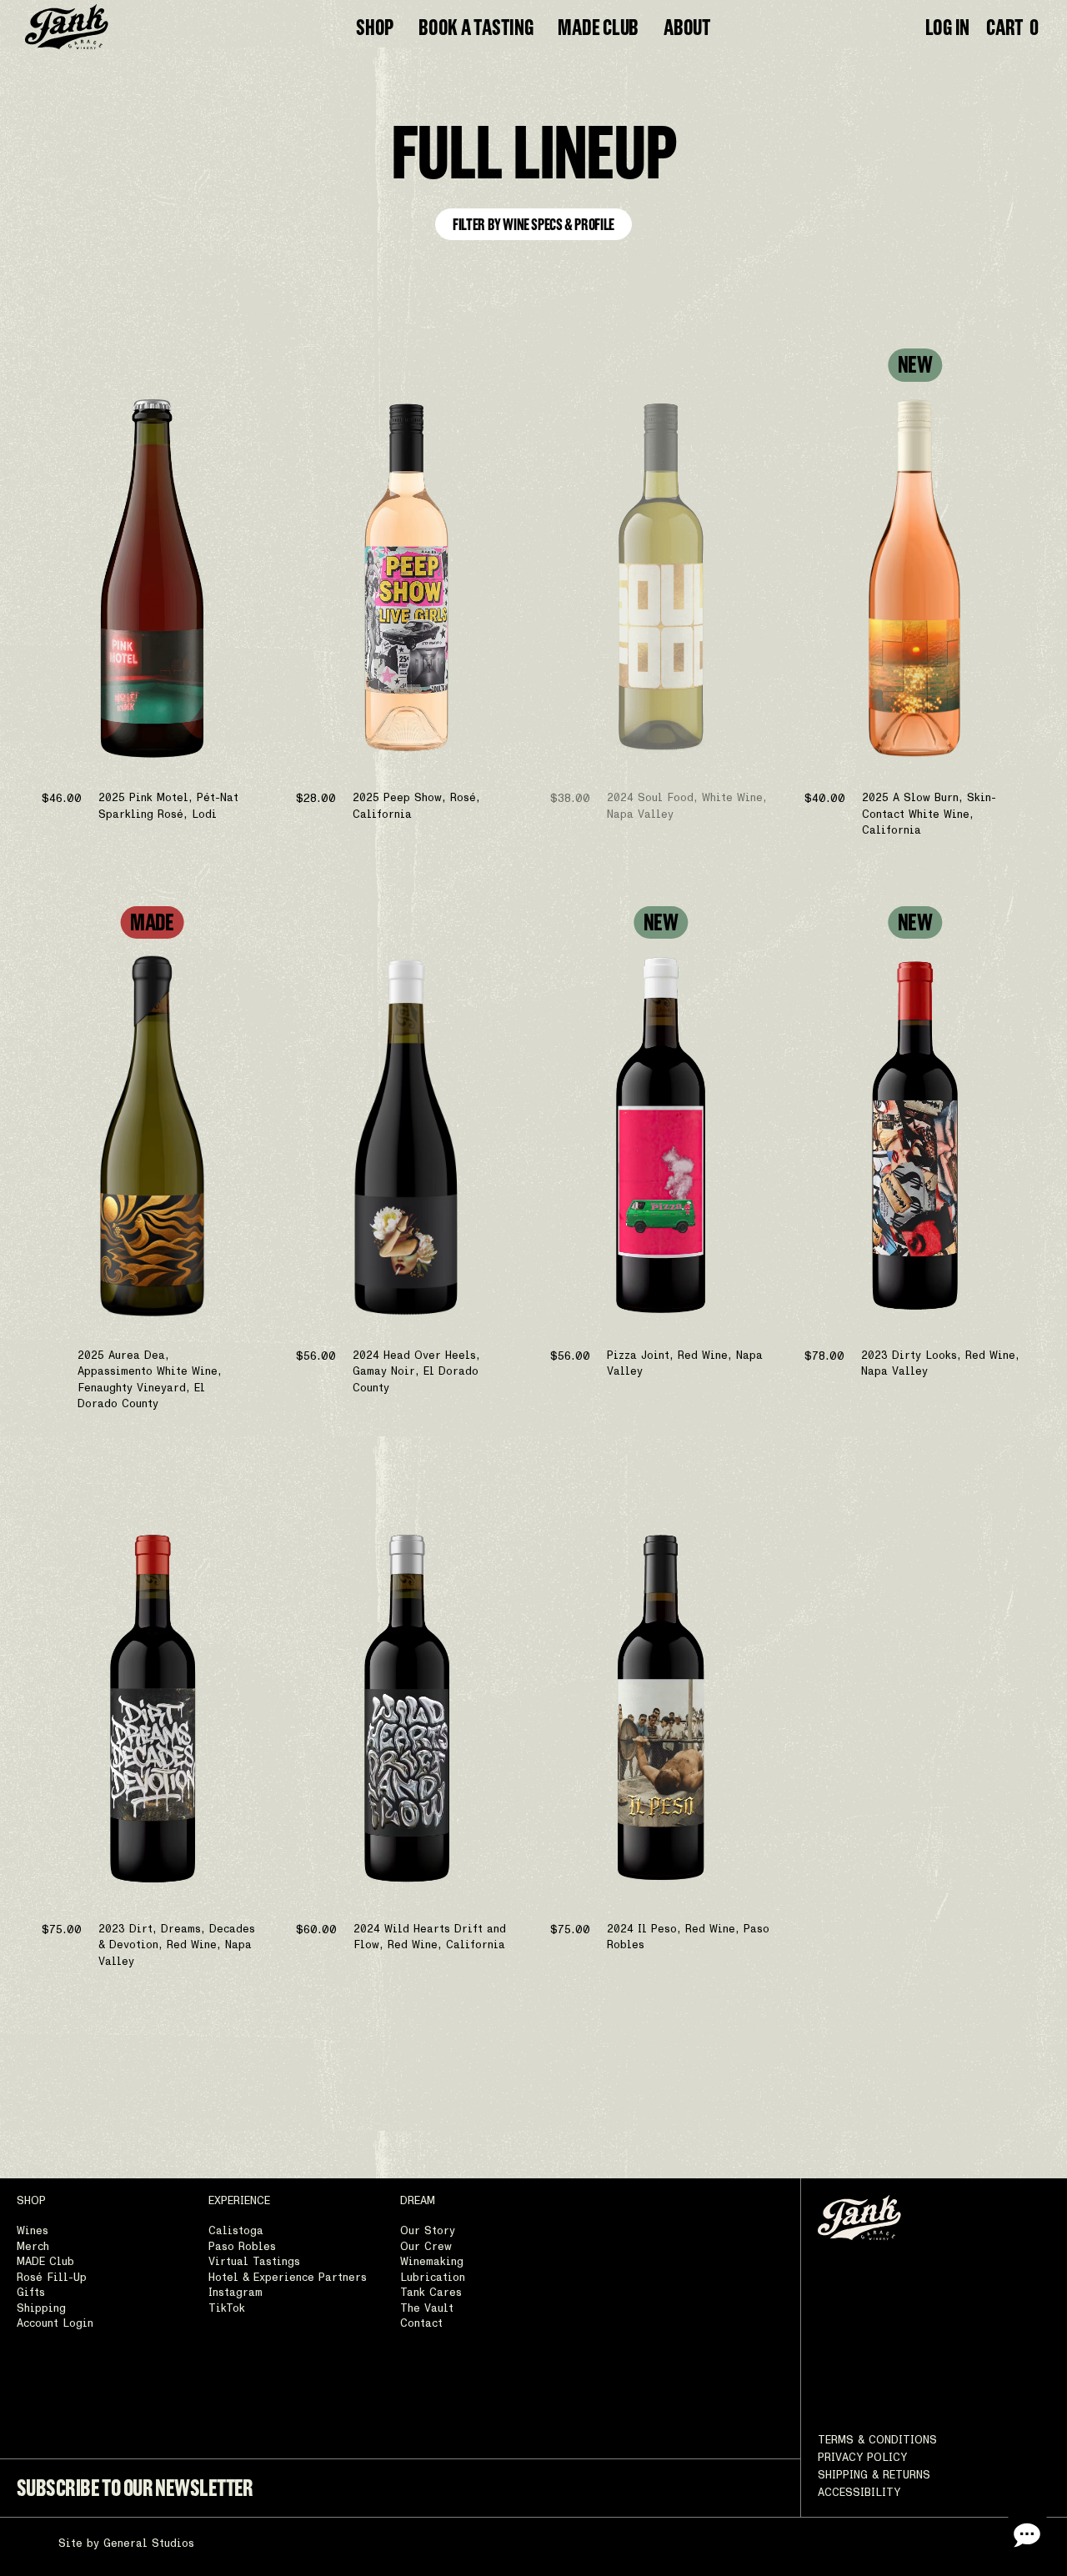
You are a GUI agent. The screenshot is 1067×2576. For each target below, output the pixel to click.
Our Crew (426, 2247)
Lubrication (433, 2278)
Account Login (55, 2324)
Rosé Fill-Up (52, 2278)
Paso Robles (242, 2247)
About (687, 27)
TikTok (227, 2309)
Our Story (428, 2231)
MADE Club (598, 27)
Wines (33, 2231)
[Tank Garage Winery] (67, 27)
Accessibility (859, 2493)
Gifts (31, 2293)
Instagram (235, 2293)
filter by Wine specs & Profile (533, 224)
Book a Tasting (476, 27)
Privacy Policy (862, 2458)
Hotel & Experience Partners (288, 2278)
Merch (33, 2247)
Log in (947, 27)
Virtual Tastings (254, 2262)
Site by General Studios (126, 2544)
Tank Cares (431, 2293)
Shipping (41, 2309)
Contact (421, 2324)
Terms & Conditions (877, 2441)
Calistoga (236, 2231)
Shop (375, 27)
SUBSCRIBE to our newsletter (135, 2488)
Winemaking (432, 2262)
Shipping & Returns (874, 2476)
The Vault (427, 2309)
